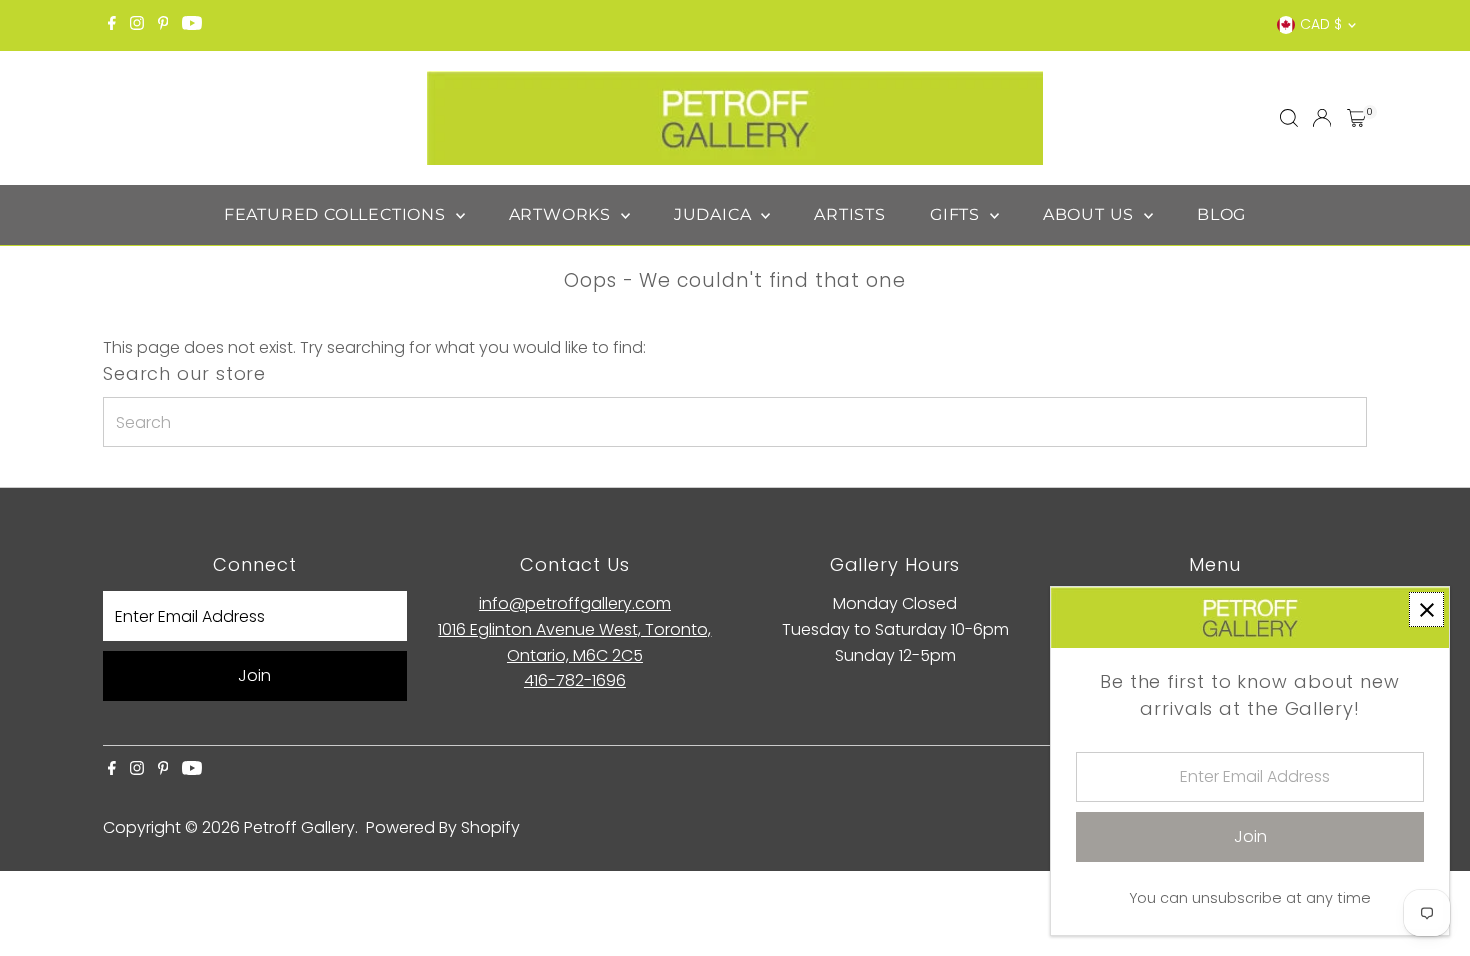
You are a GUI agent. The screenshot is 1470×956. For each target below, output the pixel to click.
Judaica (715, 214)
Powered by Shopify (443, 827)
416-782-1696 (575, 680)
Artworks (562, 214)
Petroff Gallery (299, 827)
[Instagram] (137, 25)
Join (254, 675)
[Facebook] (112, 25)
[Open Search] (1289, 118)
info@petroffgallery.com (575, 603)
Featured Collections (337, 214)
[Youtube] (192, 25)
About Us (1091, 214)
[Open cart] (1356, 118)
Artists (850, 214)
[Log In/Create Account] (1322, 118)
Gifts (957, 214)
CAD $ (1321, 24)
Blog (1221, 214)
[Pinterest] (163, 25)
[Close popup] (1426, 609)
